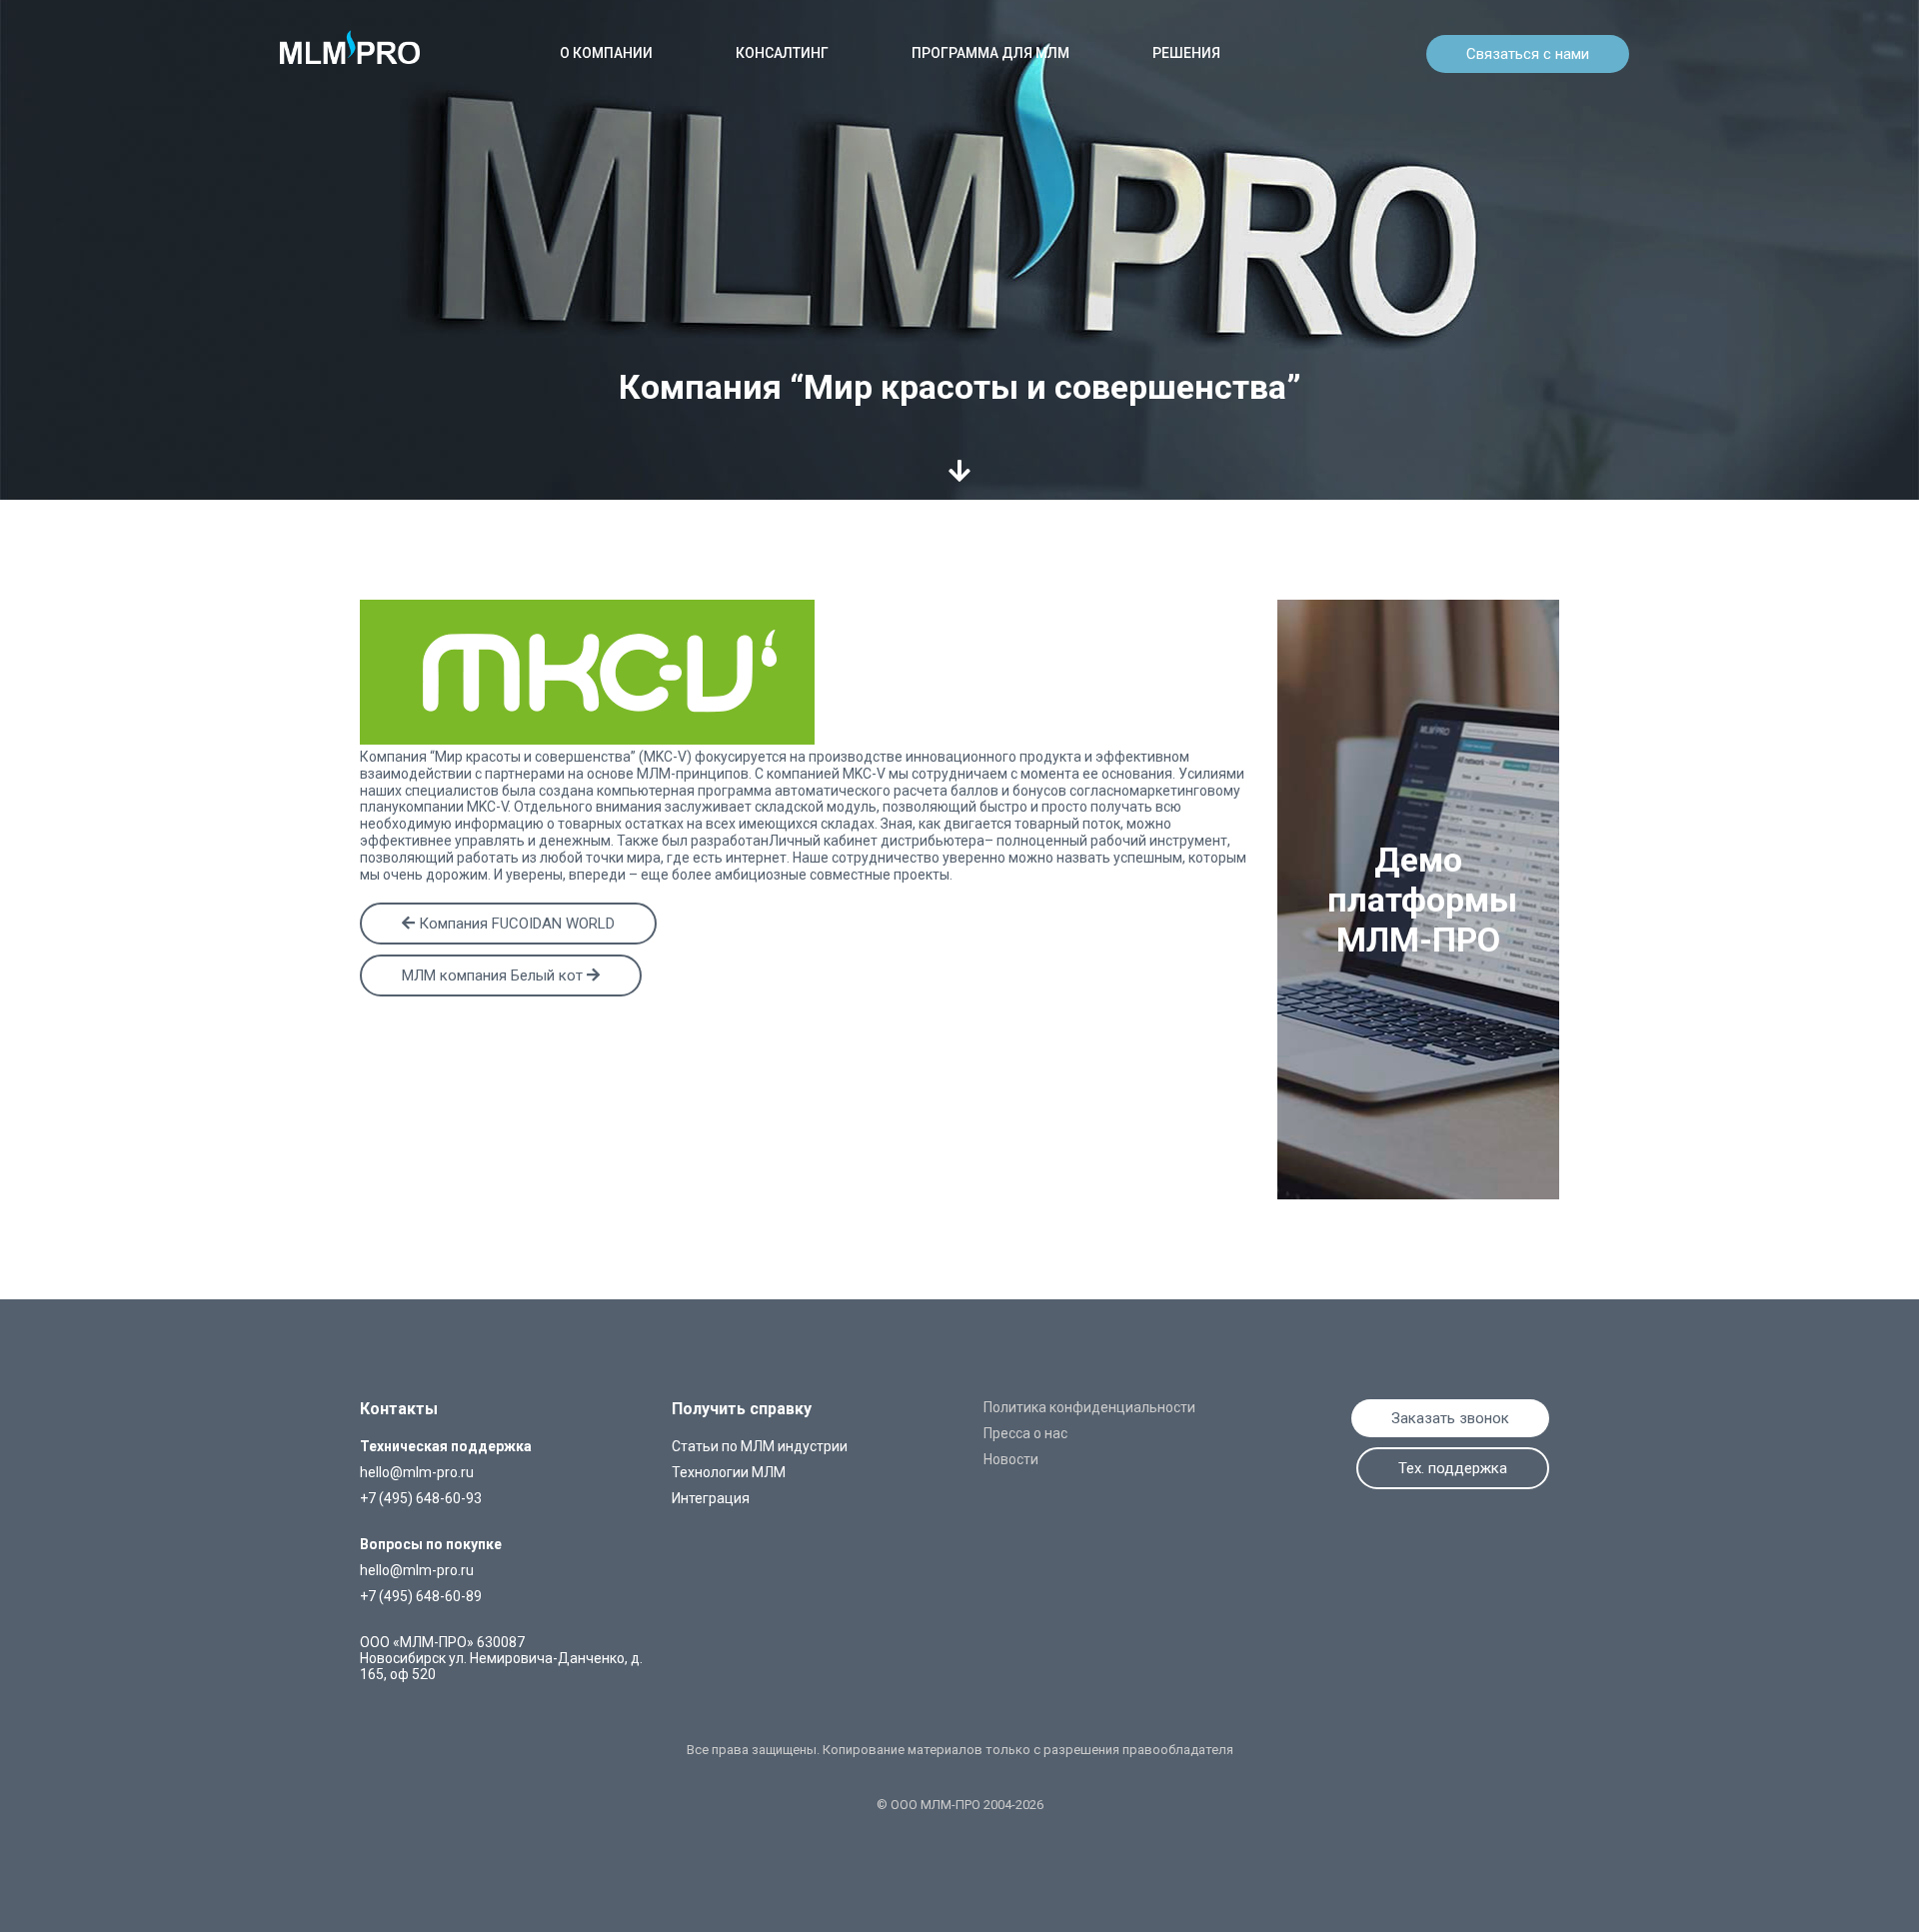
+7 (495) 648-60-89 (421, 1596)
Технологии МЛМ (729, 1472)
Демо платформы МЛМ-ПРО (1422, 900)
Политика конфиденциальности (1089, 1407)
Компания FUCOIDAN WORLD (515, 924)
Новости (1011, 1459)
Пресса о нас (1025, 1433)
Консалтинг (782, 53)
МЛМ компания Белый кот (494, 975)
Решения (1186, 53)
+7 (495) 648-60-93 (421, 1498)
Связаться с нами (1528, 54)
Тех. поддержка (1453, 1468)
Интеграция (711, 1498)
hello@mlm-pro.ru (417, 1472)
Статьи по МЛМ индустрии (760, 1446)
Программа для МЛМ (990, 53)
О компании (606, 53)
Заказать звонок (1450, 1418)
